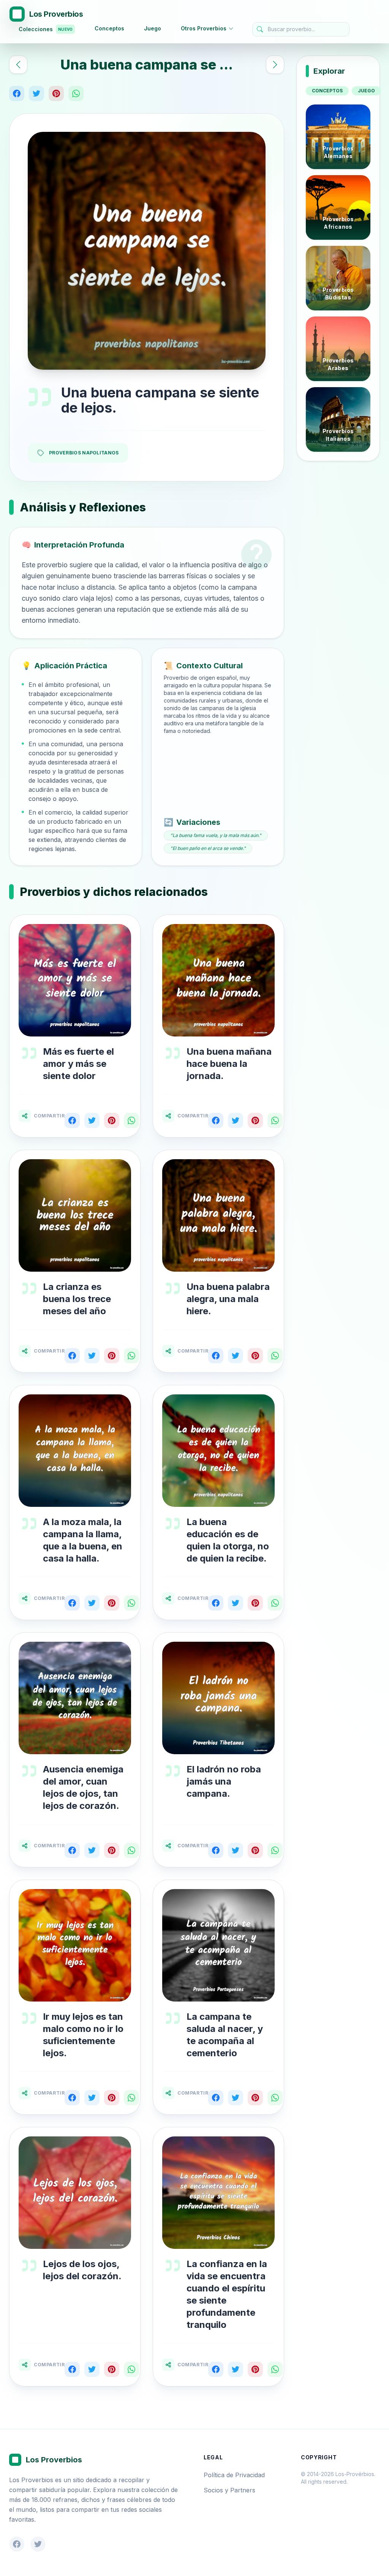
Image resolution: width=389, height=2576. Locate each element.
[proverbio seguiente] (275, 65)
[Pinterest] (56, 93)
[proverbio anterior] (18, 65)
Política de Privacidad (234, 2475)
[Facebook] (17, 93)
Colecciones (46, 29)
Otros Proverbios (204, 28)
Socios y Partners (229, 2490)
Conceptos (109, 28)
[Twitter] (36, 93)
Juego (153, 28)
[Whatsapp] (76, 93)
